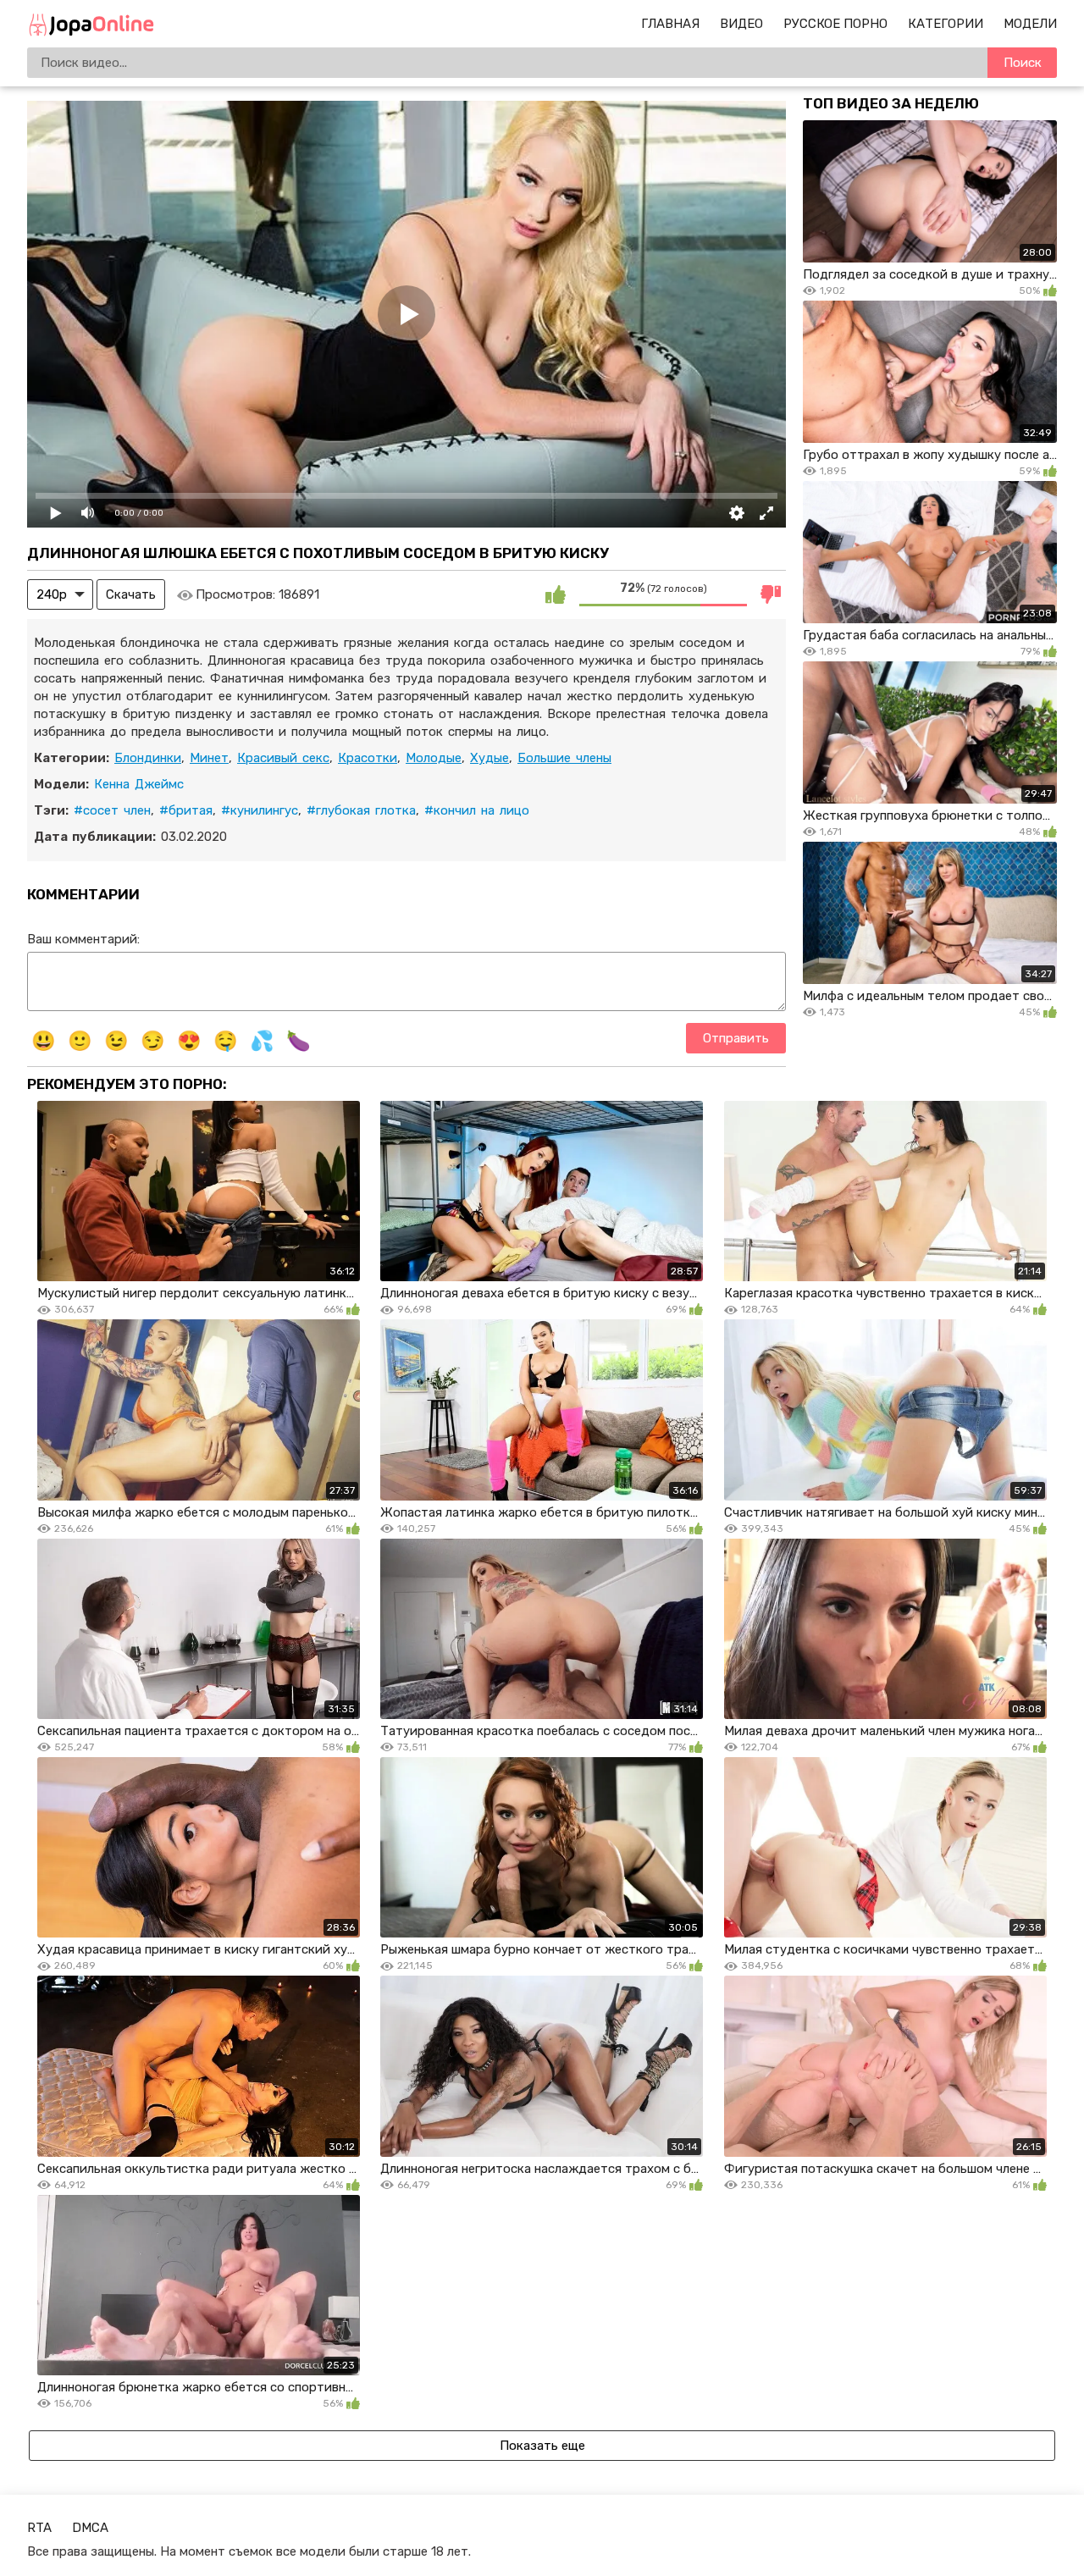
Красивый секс (283, 758)
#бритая (186, 810)
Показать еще (542, 2446)
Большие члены (564, 758)
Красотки (368, 758)
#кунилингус (260, 810)
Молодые (434, 758)
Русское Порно (835, 24)
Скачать (131, 594)
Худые (489, 758)
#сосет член (112, 810)
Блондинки (148, 758)
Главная (670, 24)
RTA (39, 2528)
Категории (946, 24)
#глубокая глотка (361, 810)
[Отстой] (771, 594)
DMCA (90, 2528)
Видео (741, 24)
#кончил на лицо (477, 810)
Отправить (736, 1038)
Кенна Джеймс (139, 784)
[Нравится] (556, 594)
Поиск (1023, 63)
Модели (1030, 24)
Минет (209, 758)
